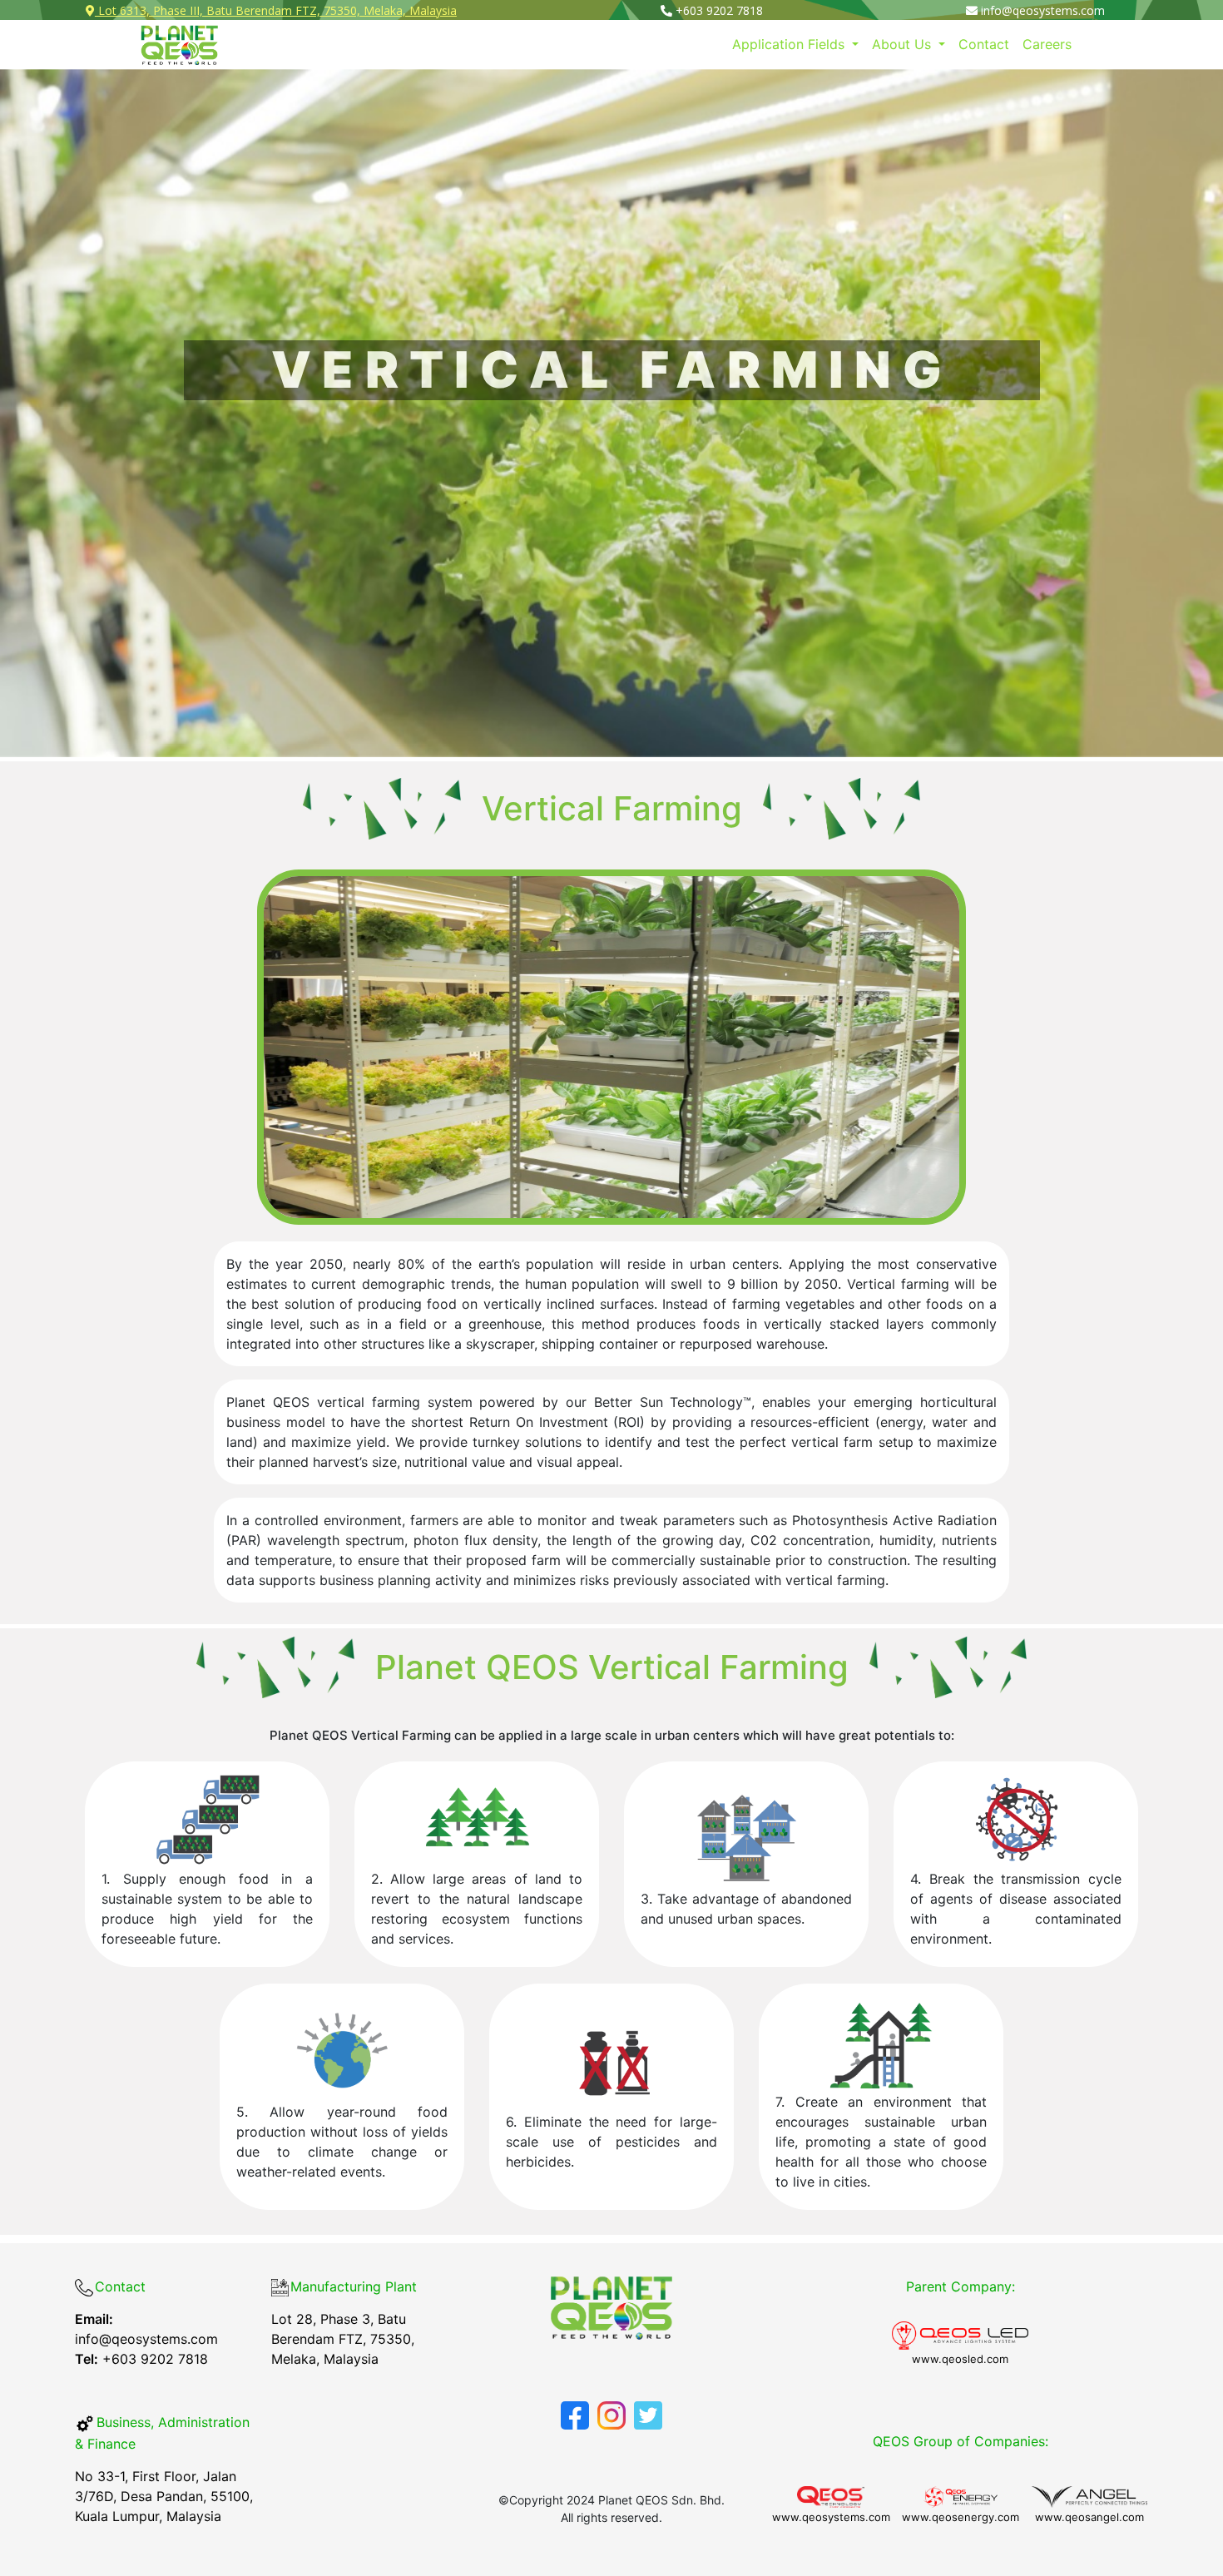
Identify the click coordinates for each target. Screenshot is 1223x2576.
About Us (904, 44)
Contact (984, 44)
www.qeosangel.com (1089, 2517)
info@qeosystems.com (146, 2329)
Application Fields (790, 44)
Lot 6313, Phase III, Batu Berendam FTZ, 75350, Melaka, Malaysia (276, 10)
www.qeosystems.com (831, 2517)
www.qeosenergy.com (961, 2517)
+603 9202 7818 (718, 10)
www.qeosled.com (960, 2359)
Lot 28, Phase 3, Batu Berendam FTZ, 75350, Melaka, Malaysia (343, 2339)
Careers (1047, 44)
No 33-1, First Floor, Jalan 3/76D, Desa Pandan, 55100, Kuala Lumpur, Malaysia (164, 2496)
